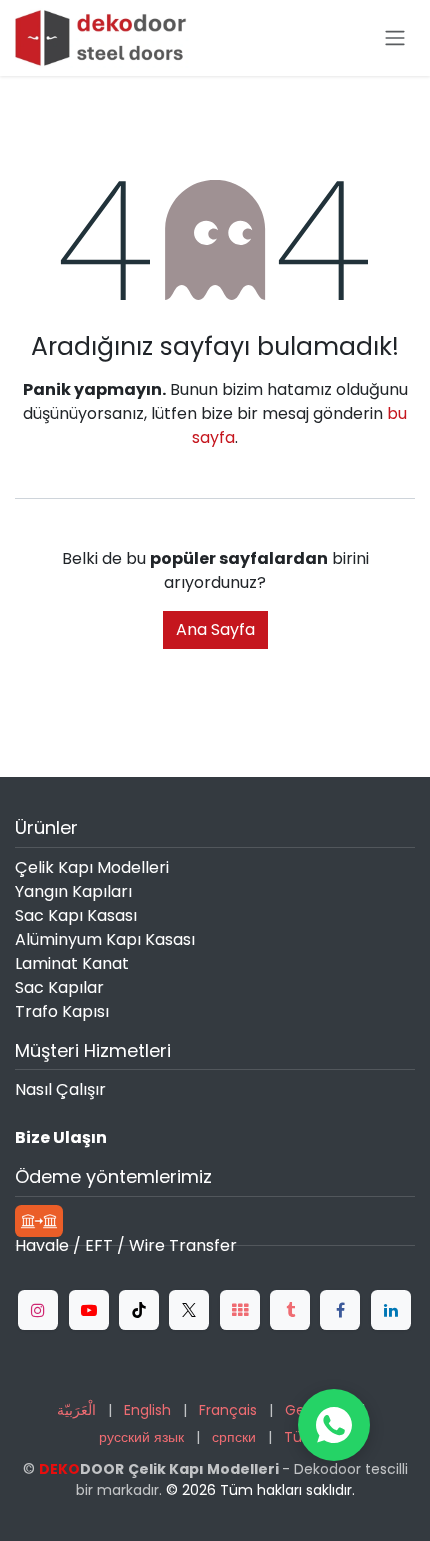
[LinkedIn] (391, 1310)
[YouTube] (89, 1310)
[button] (334, 1425)
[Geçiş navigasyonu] (395, 38)
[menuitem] (76, 1410)
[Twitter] (189, 1310)
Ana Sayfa (215, 629)
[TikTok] (139, 1310)
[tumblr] (290, 1310)
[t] (240, 1310)
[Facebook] (340, 1310)
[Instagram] (38, 1310)
